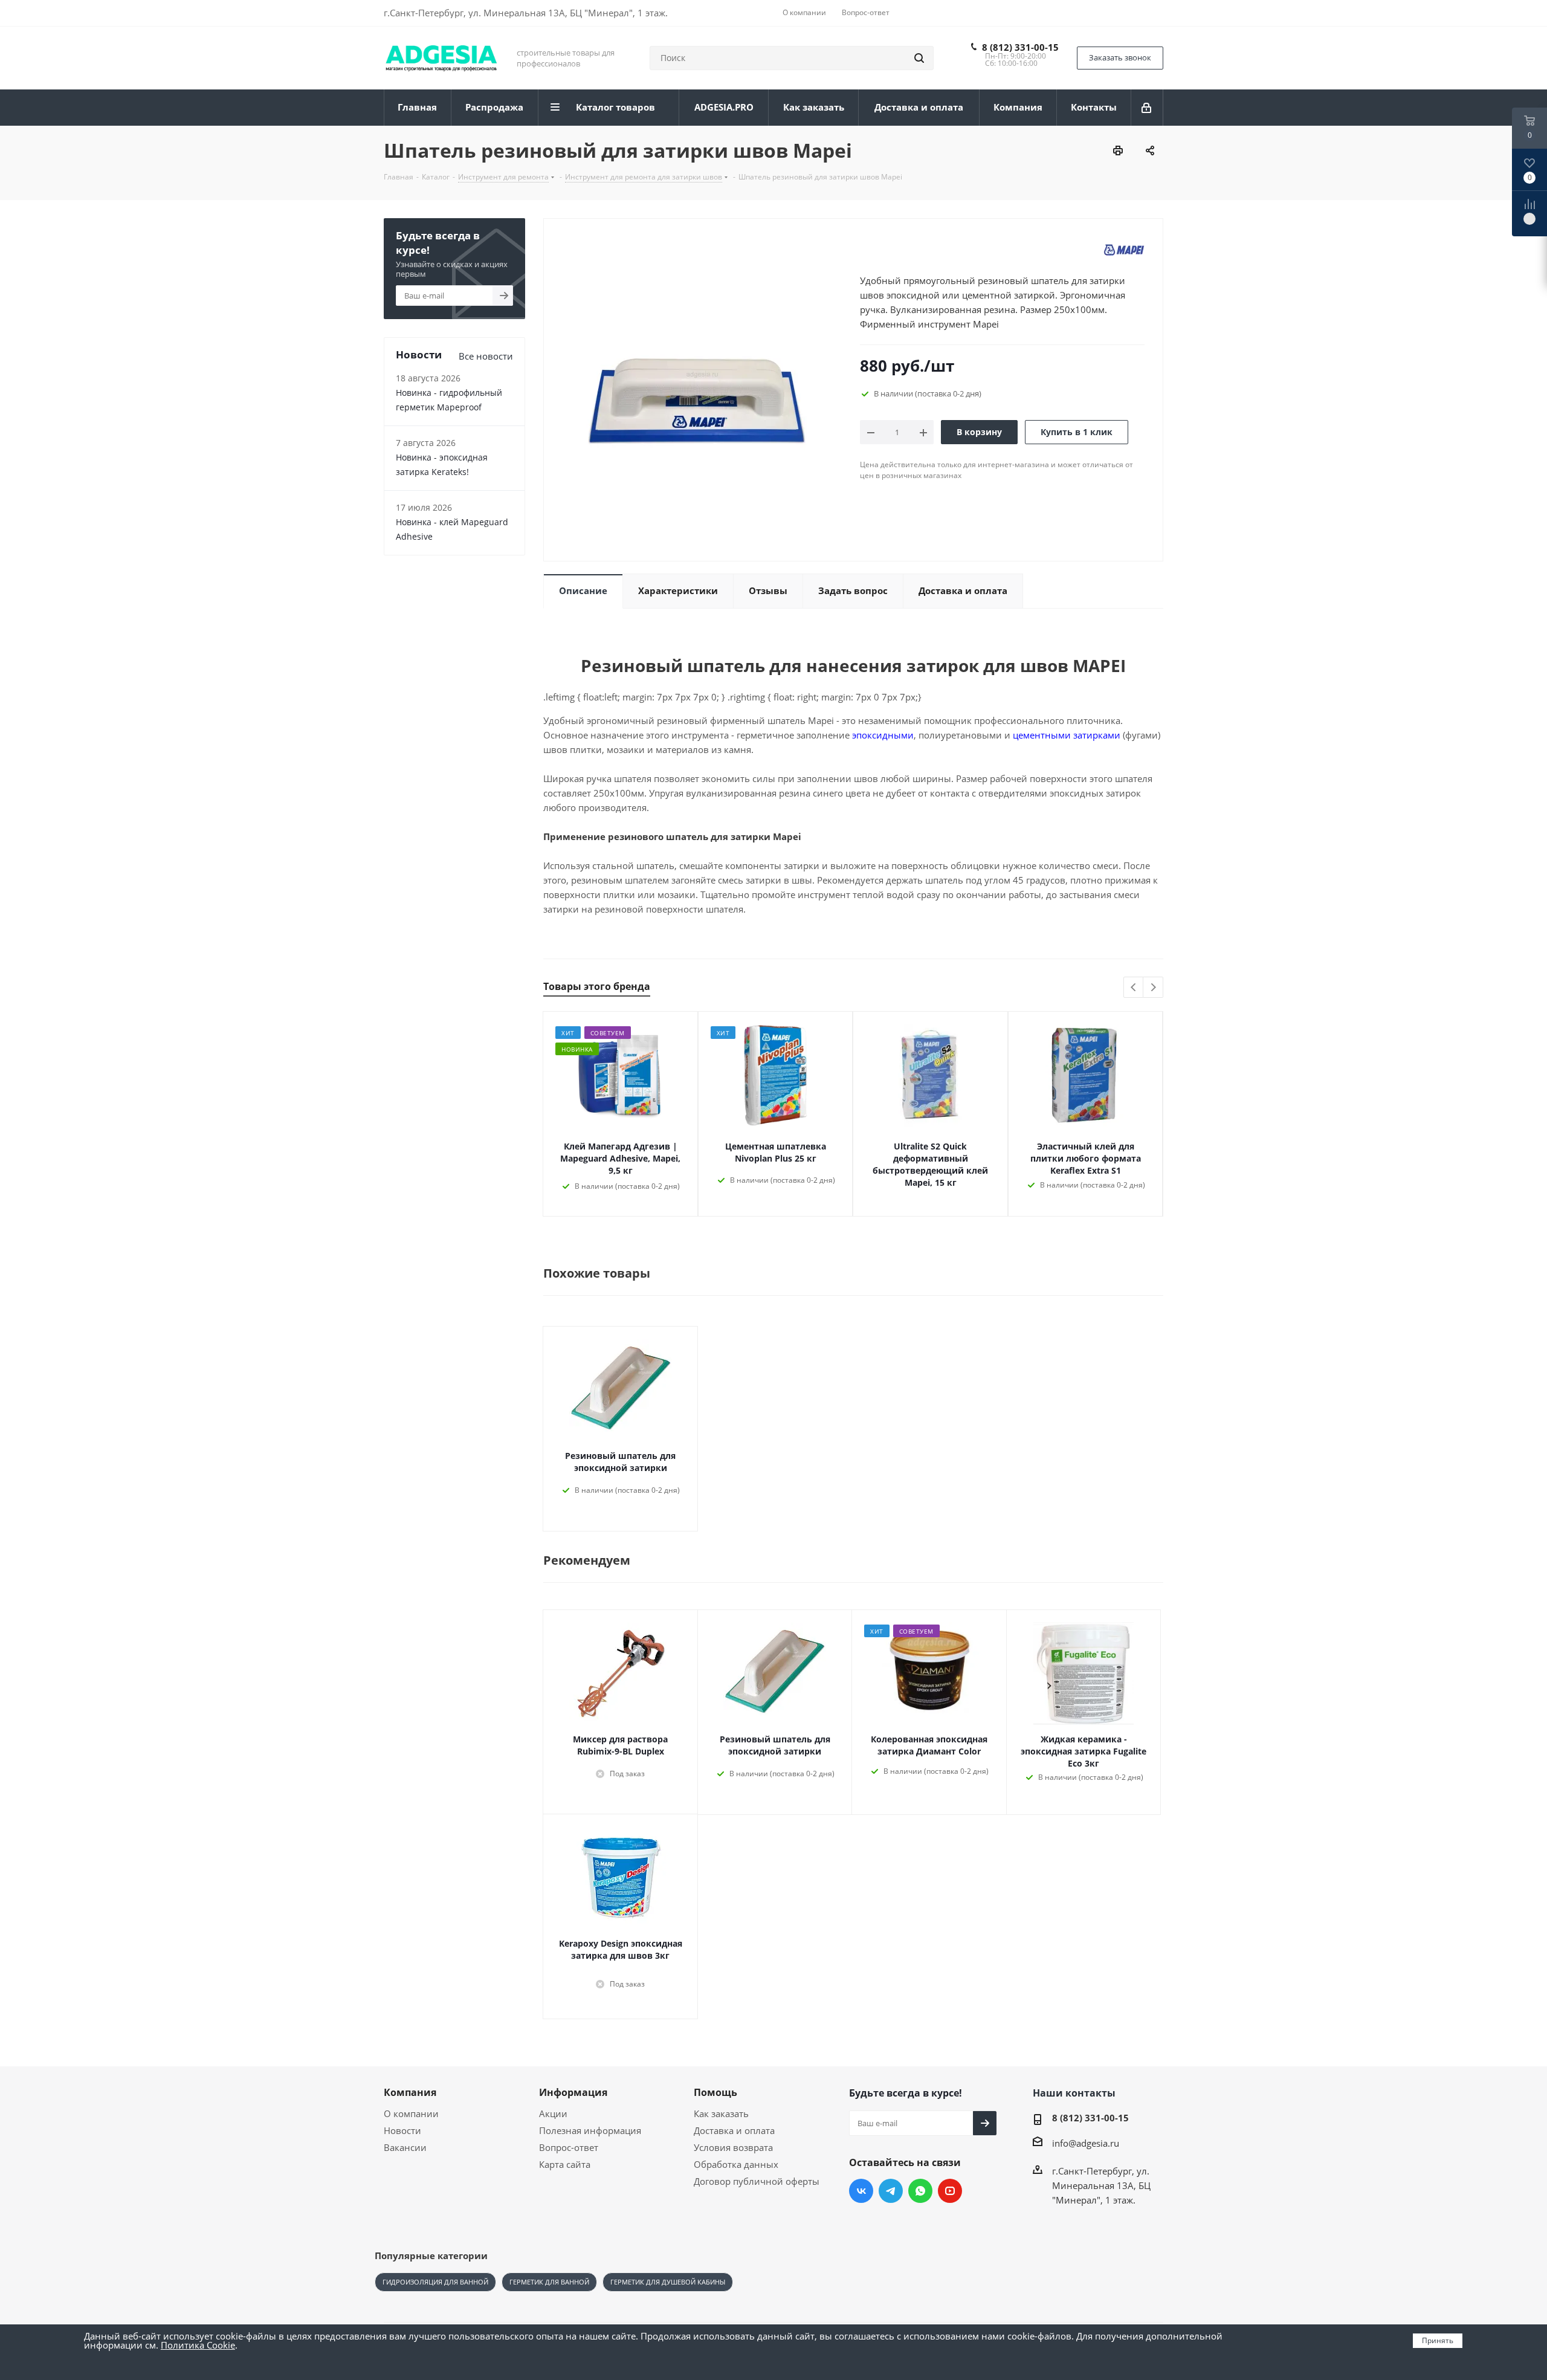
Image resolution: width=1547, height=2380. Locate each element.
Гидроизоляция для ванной (435, 2282)
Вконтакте (861, 2191)
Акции (553, 2113)
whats (920, 2191)
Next (1153, 988)
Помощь (715, 2092)
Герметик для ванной (549, 2282)
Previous (1134, 988)
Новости (402, 2130)
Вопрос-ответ (569, 2147)
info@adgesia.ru (1086, 2143)
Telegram (891, 2191)
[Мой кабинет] (1147, 108)
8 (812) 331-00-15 (1020, 47)
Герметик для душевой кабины (668, 2282)
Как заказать (721, 2113)
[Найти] (919, 58)
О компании (411, 2113)
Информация (573, 2092)
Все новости (486, 356)
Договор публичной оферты (757, 2181)
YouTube (950, 2191)
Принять (1438, 2340)
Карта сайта (565, 2164)
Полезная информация (590, 2130)
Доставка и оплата (734, 2130)
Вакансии (405, 2147)
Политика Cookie (198, 2345)
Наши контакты (1074, 2093)
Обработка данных (736, 2164)
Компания (410, 2092)
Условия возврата (733, 2147)
